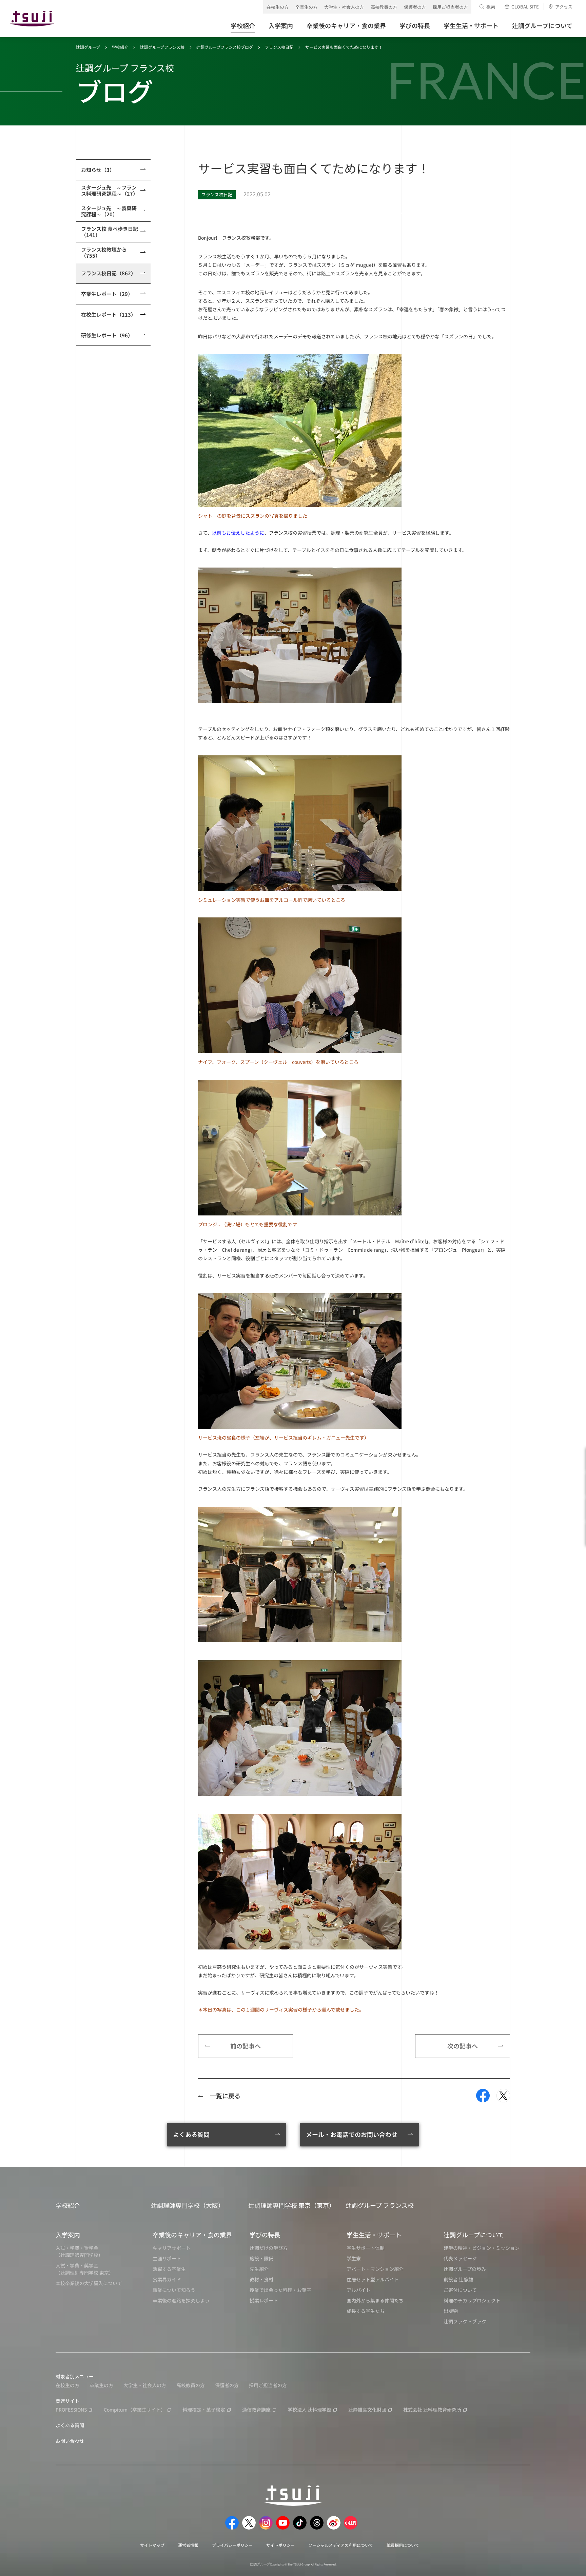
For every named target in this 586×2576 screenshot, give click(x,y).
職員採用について (403, 2545)
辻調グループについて (474, 2235)
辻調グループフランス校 (162, 47)
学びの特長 (265, 2235)
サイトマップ (152, 2545)
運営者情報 (188, 2545)
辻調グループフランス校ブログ (225, 47)
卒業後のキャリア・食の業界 (192, 2235)
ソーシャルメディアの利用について (341, 2545)
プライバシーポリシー (232, 2545)
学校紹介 (120, 47)
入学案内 (68, 2235)
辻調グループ (88, 47)
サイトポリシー (280, 2545)
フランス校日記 (279, 47)
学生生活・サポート (374, 2235)
